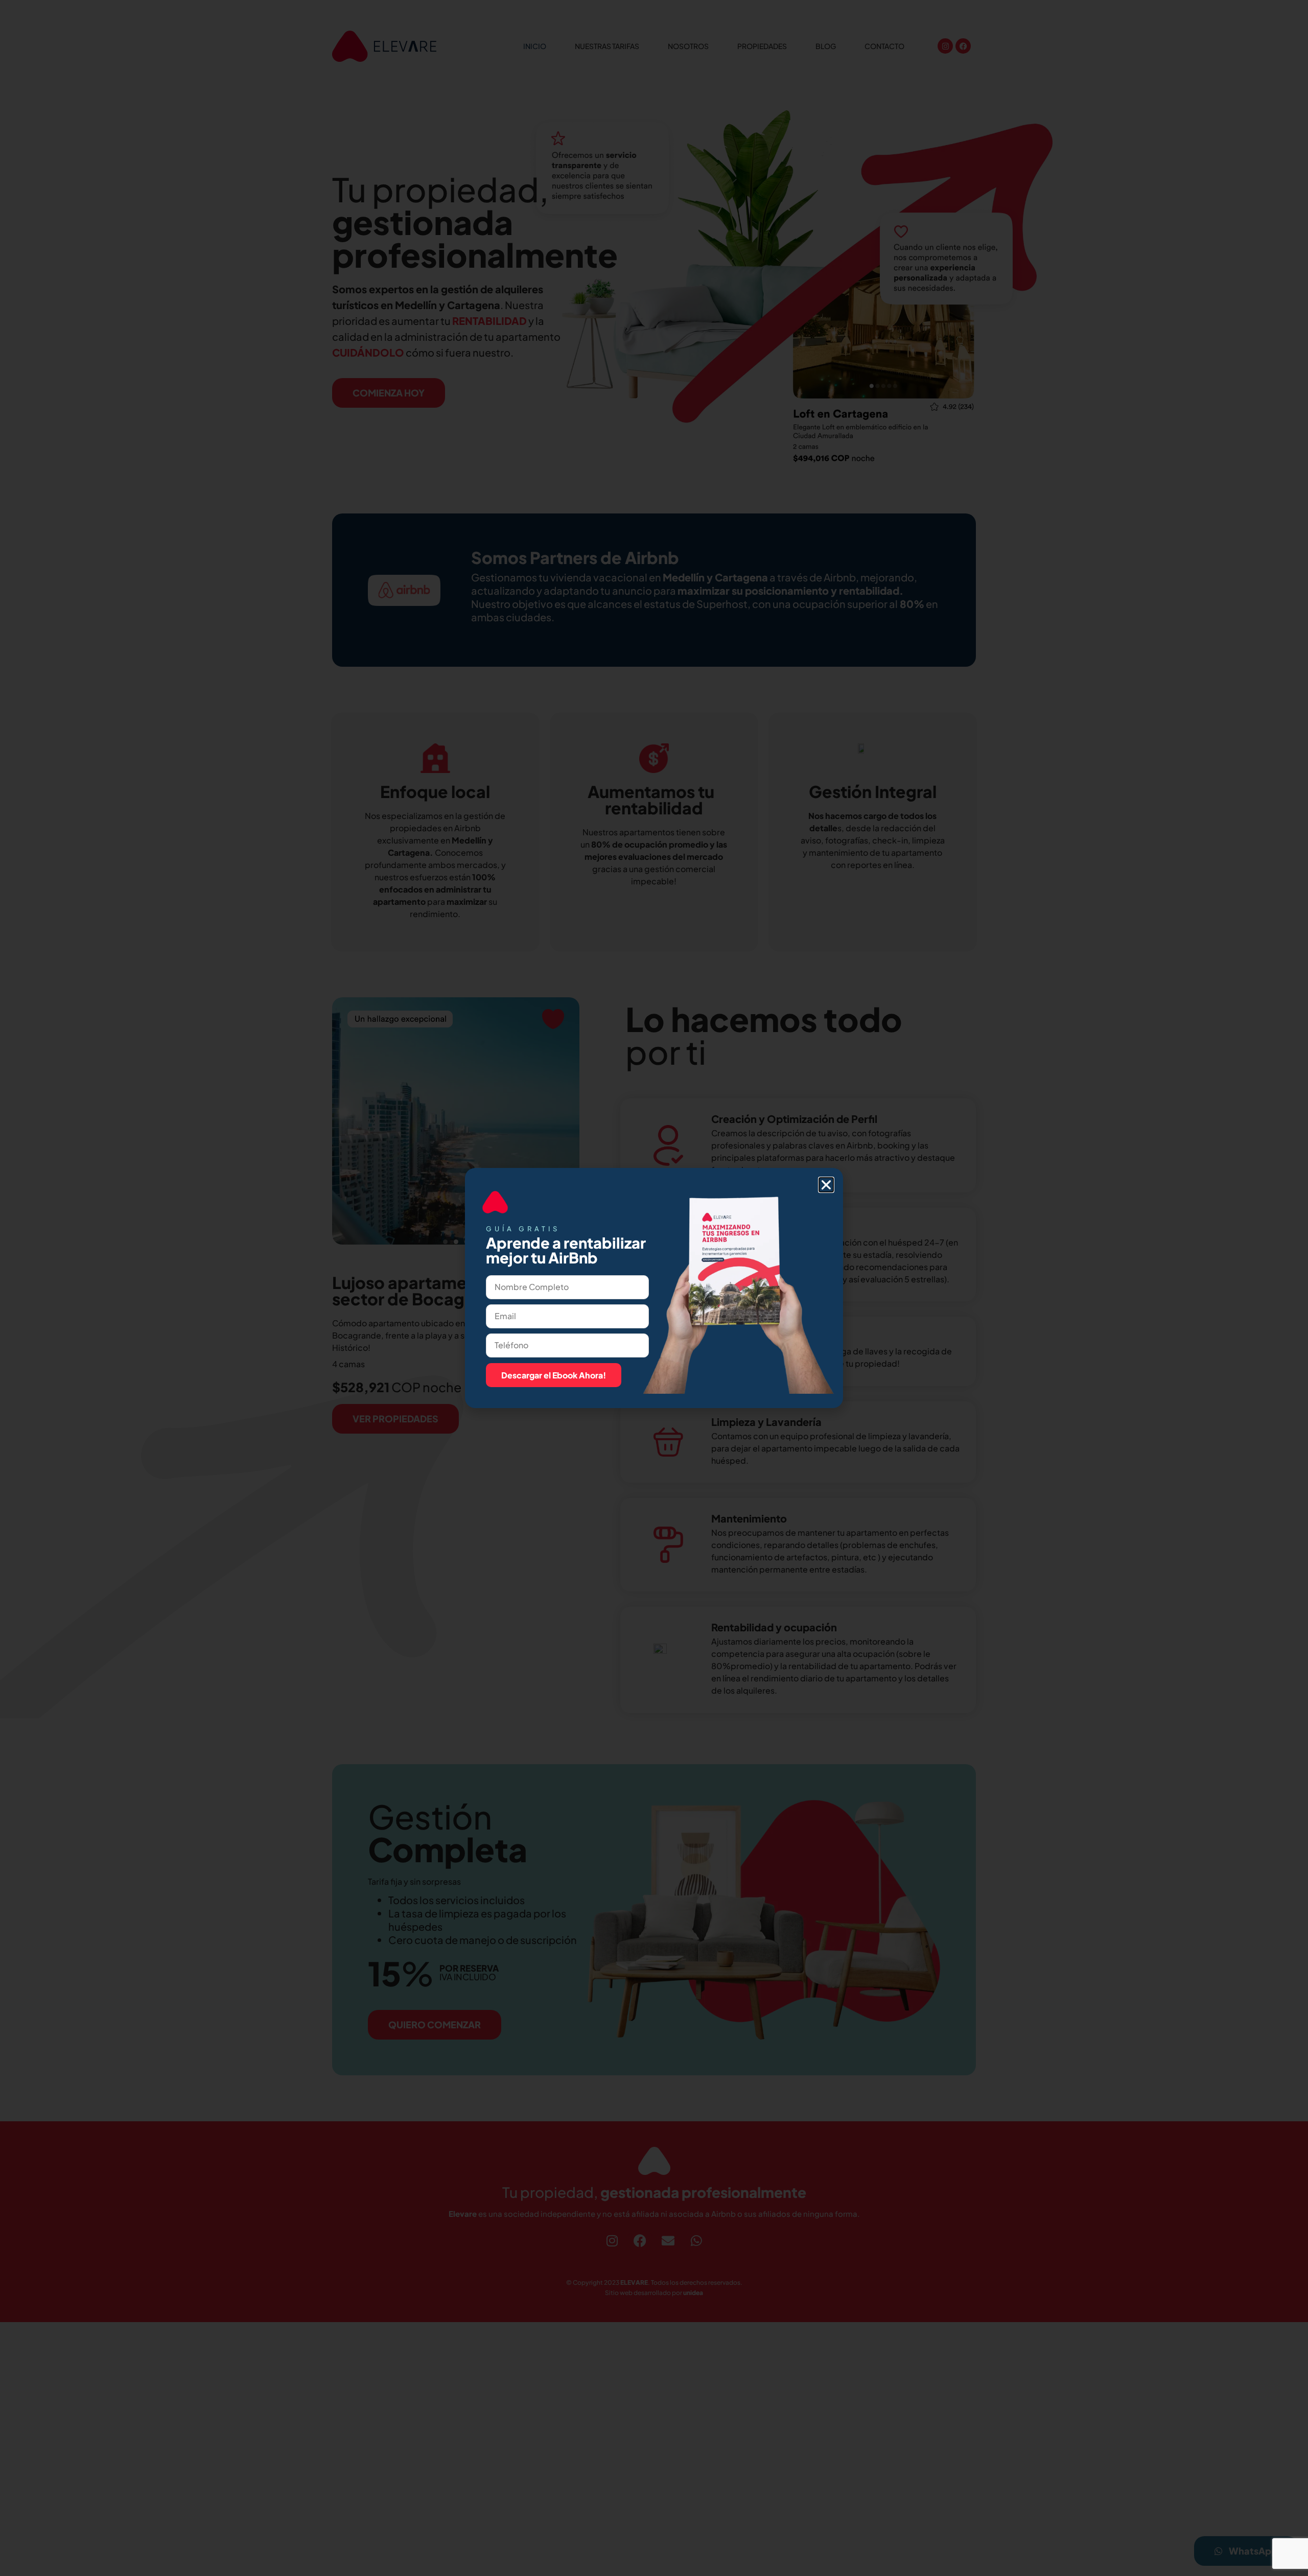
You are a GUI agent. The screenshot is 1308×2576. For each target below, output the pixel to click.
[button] (826, 1185)
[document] (654, 1288)
